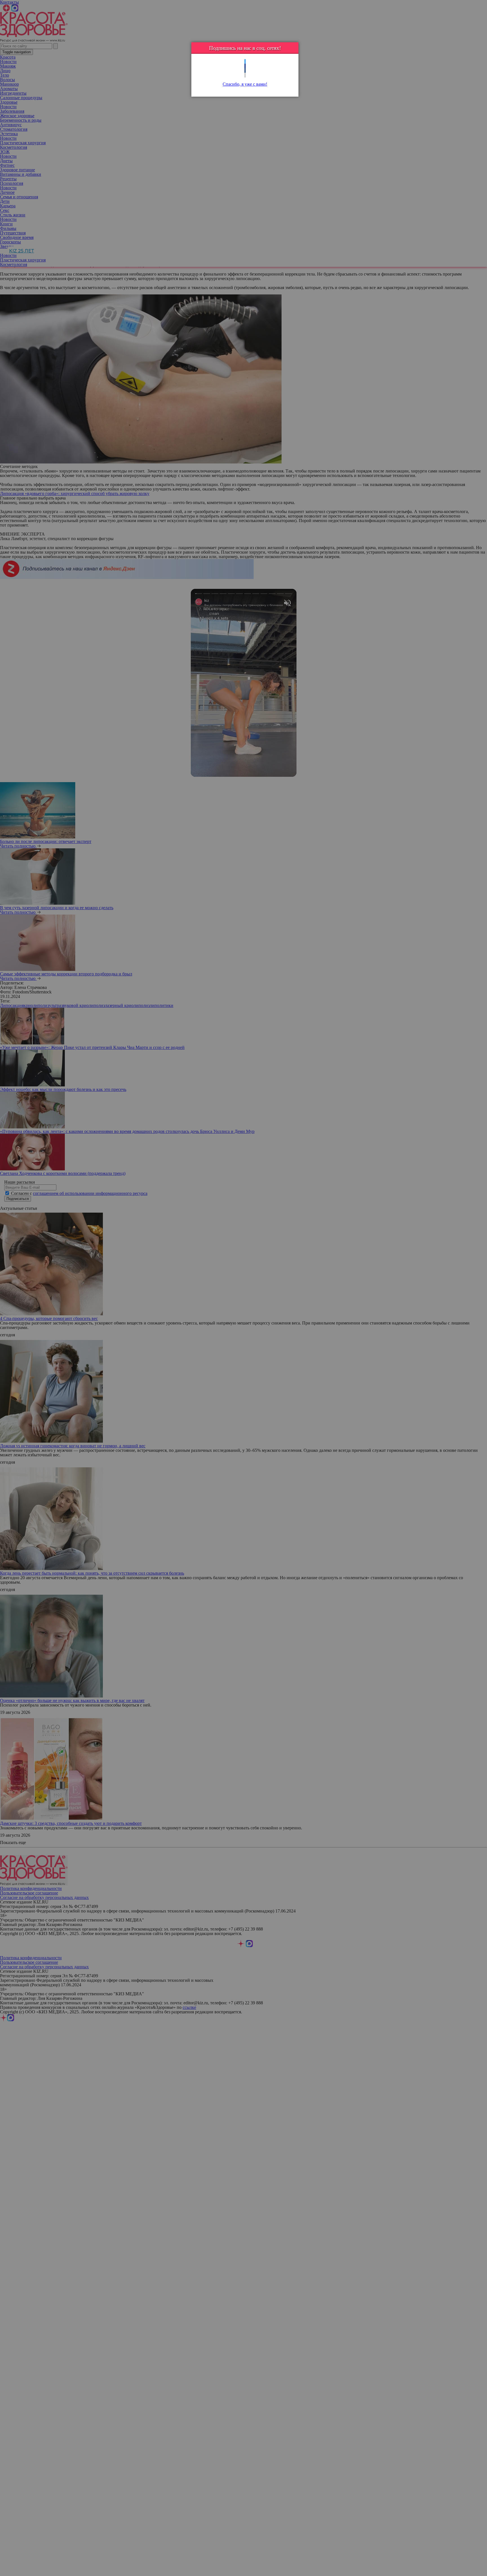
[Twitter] (245, 62)
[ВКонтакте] (245, 71)
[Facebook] (245, 66)
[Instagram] (245, 75)
